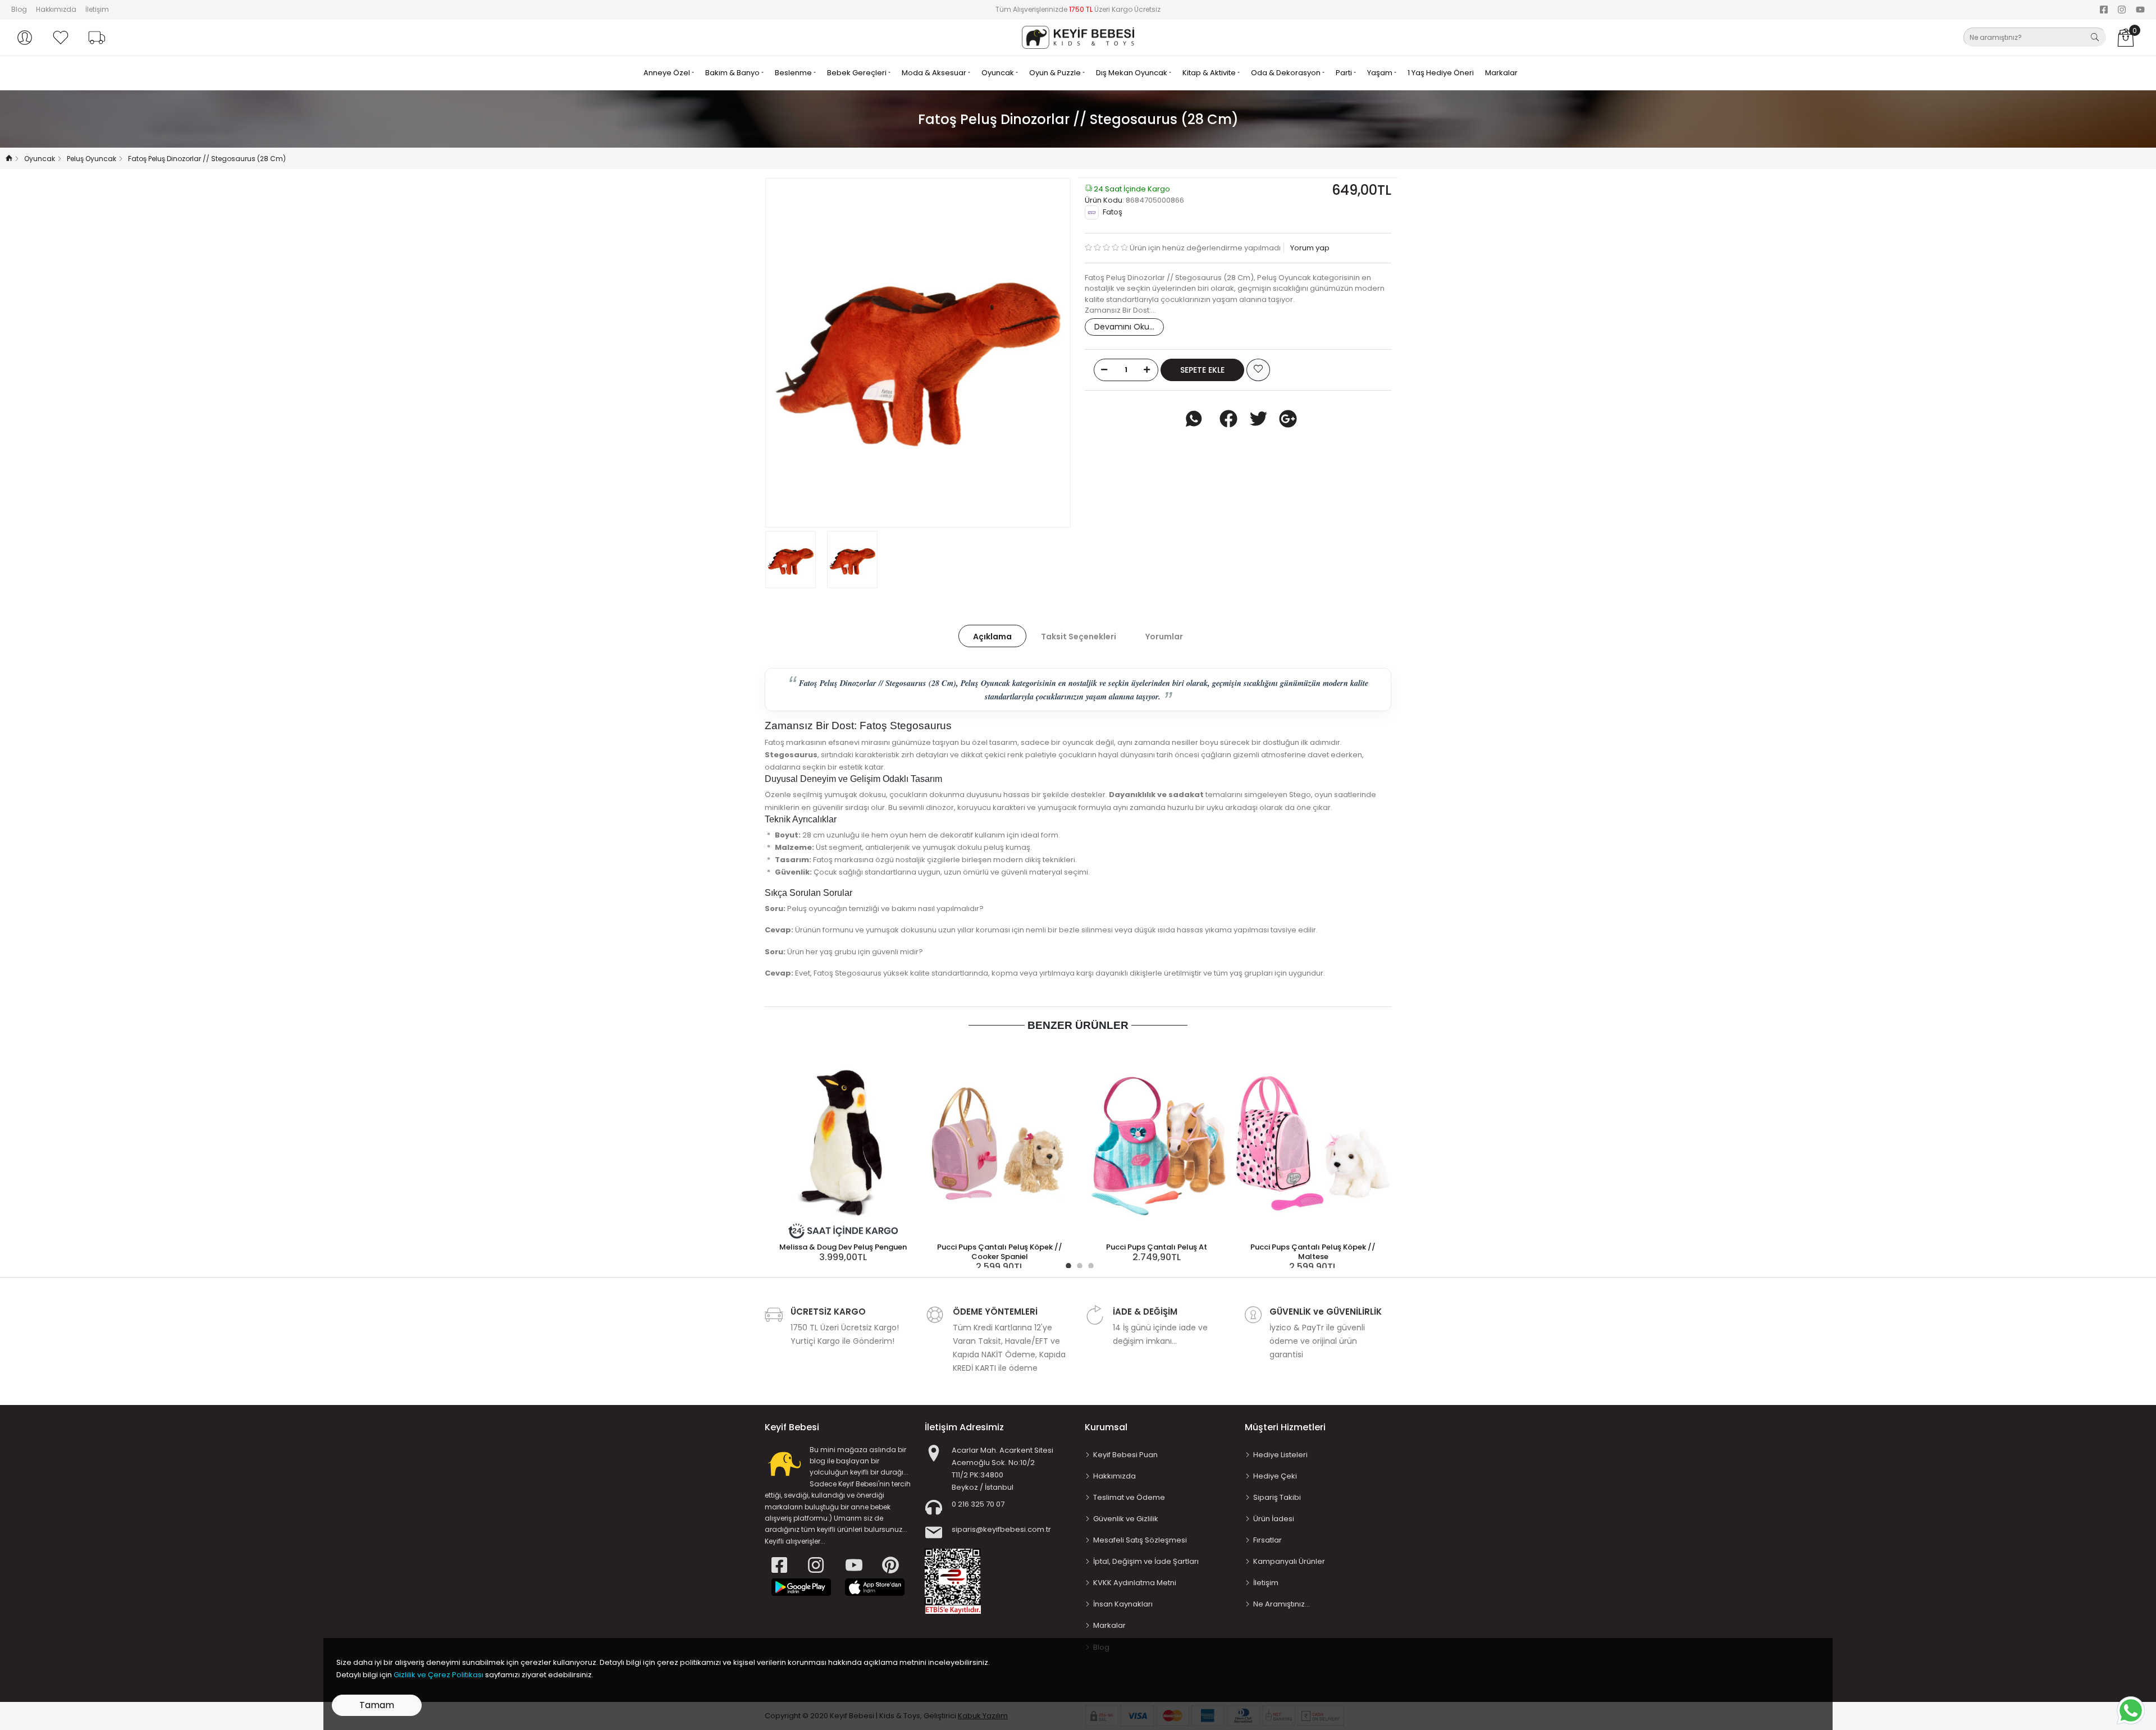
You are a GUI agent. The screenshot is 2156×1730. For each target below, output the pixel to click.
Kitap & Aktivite (1210, 73)
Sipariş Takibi (1277, 1497)
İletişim (97, 9)
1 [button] (1067, 1264)
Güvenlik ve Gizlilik (1126, 1519)
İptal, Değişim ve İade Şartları (1146, 1561)
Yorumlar (1164, 637)
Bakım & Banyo (733, 73)
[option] (918, 353)
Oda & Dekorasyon (1287, 73)
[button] (25, 38)
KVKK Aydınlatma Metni (1135, 1583)
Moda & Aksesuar (935, 73)
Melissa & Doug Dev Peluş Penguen (843, 1247)
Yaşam (1381, 73)
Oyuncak (999, 73)
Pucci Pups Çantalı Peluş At (1157, 1247)
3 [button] (1089, 1264)
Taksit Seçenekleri (1079, 637)
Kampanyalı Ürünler (1289, 1561)
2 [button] (1078, 1264)
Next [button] (1044, 353)
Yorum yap (1309, 248)
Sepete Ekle (1202, 370)
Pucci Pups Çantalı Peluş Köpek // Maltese (1313, 1252)
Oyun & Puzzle (1056, 73)
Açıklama (992, 637)
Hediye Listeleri (1280, 1455)
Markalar (1501, 73)
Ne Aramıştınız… (1282, 1604)
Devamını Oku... (1124, 327)
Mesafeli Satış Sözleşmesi (1140, 1540)
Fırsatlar (1267, 1540)
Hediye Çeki (1275, 1476)
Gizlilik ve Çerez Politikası (438, 1675)
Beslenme (794, 73)
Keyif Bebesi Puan (1125, 1455)
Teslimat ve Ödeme (1129, 1497)
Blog (19, 9)
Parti (1345, 73)
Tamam (377, 1705)
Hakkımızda (56, 9)
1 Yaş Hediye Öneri (1441, 73)
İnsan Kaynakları (1123, 1604)
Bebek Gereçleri (858, 73)
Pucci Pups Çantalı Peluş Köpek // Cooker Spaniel (1000, 1252)
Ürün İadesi (1274, 1519)
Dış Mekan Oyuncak (1132, 73)
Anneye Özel (668, 73)
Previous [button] (792, 353)
